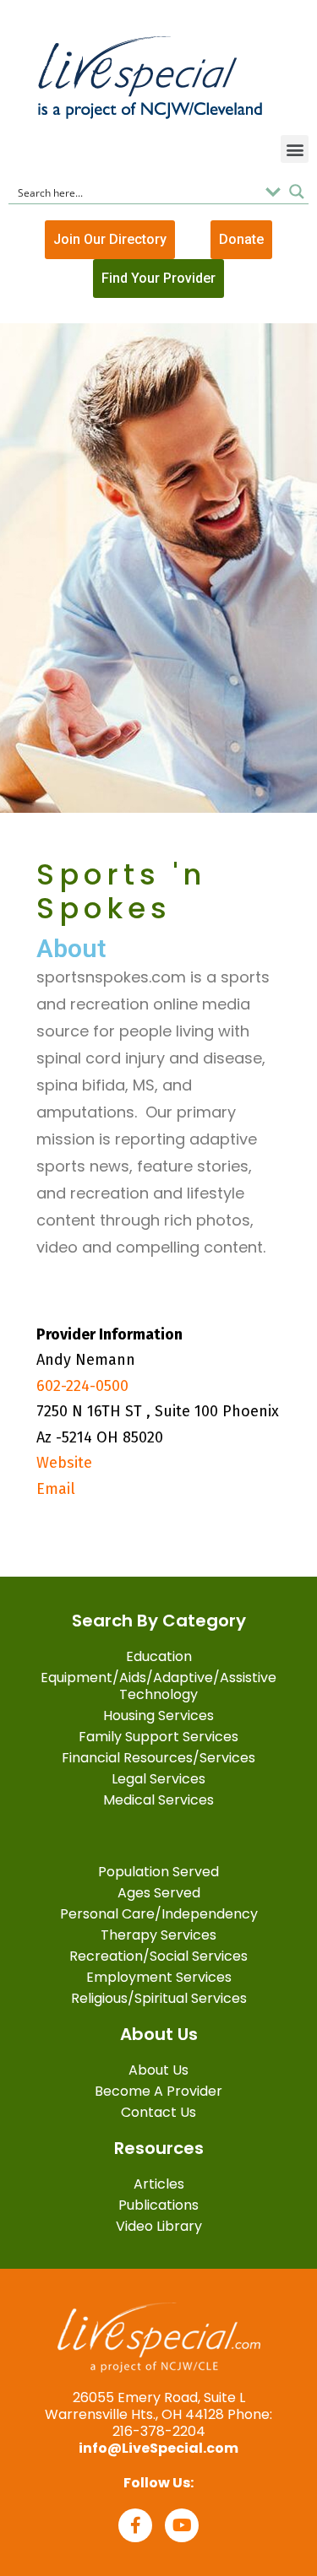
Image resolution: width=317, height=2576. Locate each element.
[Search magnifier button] (297, 192)
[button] (295, 149)
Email (56, 1489)
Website (64, 1463)
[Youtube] (182, 2525)
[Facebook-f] (135, 2525)
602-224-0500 (82, 1386)
